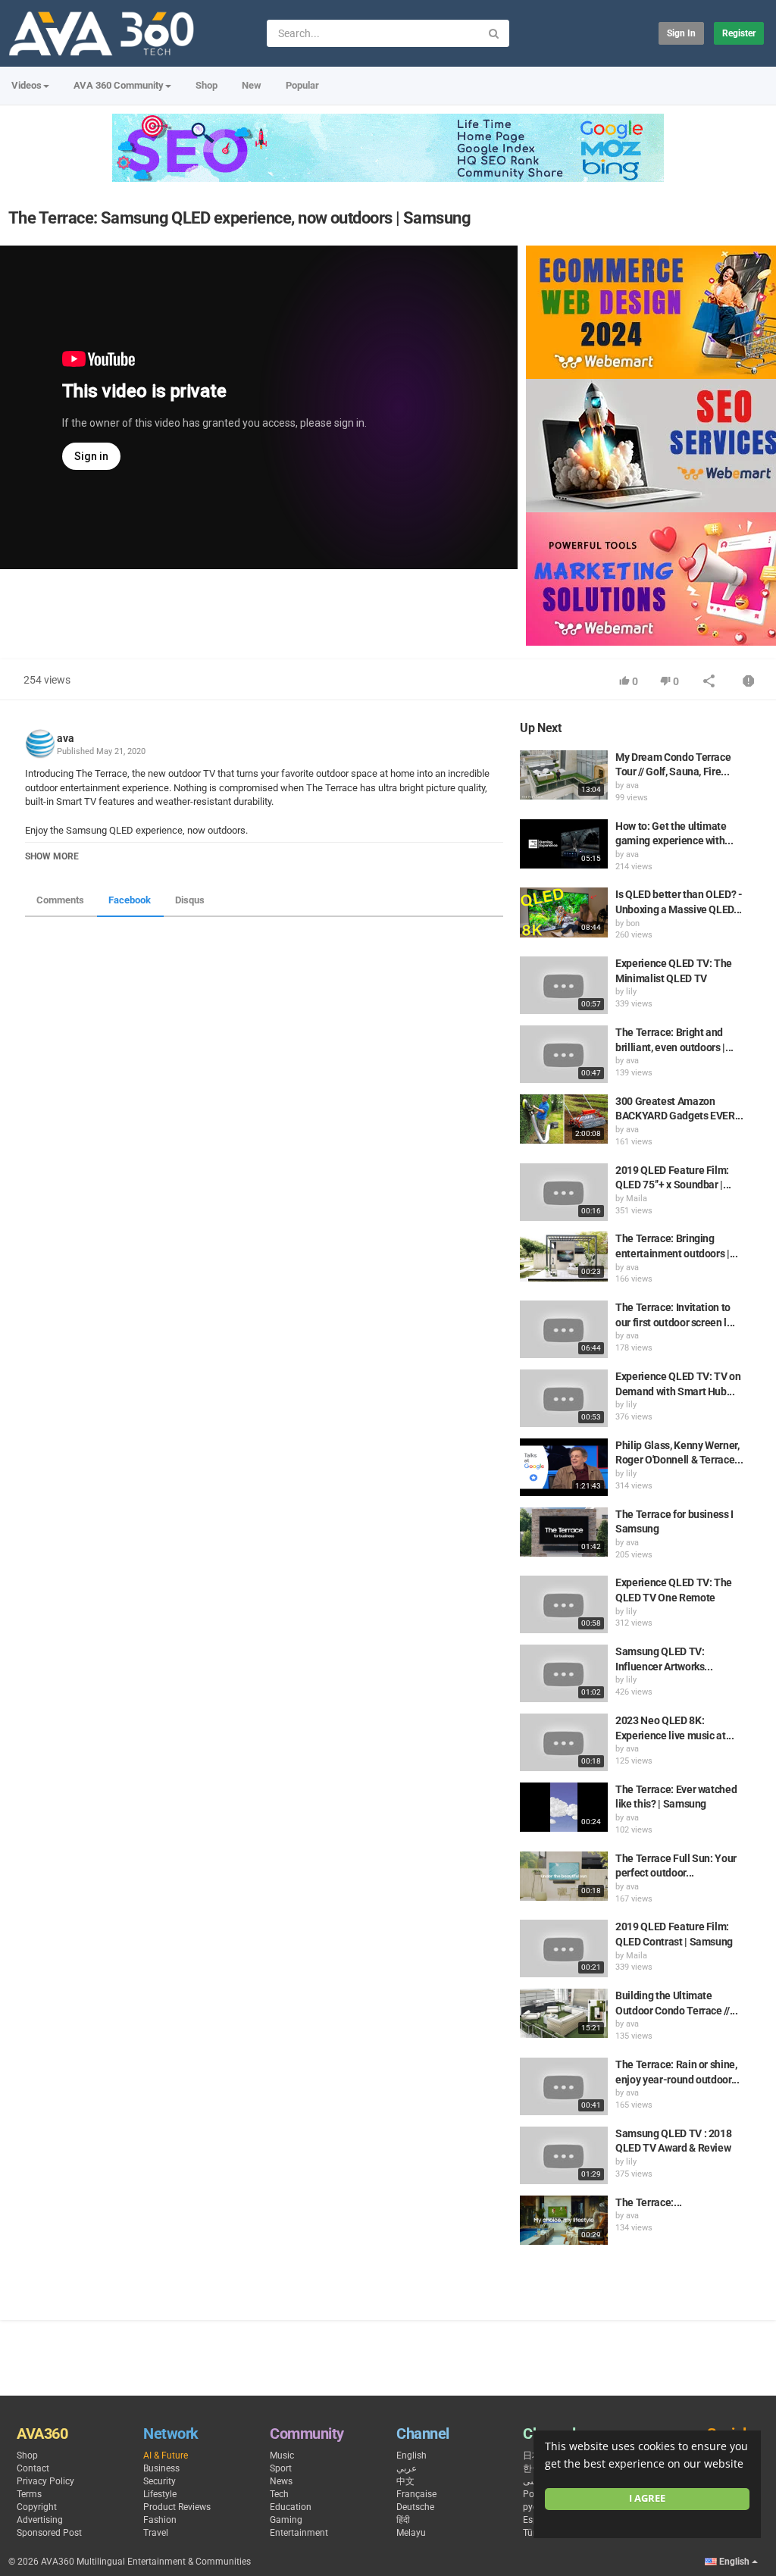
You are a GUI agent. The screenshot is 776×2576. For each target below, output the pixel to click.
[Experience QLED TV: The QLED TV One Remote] (564, 1604)
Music (282, 2455)
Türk (532, 2533)
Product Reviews (177, 2507)
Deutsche (415, 2507)
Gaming (286, 2520)
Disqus (190, 900)
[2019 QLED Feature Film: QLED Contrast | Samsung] (564, 1948)
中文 (405, 2481)
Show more (52, 856)
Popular (302, 85)
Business (161, 2468)
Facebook (130, 900)
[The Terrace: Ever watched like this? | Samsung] (564, 1807)
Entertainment (299, 2533)
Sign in (681, 33)
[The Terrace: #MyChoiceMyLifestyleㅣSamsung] (564, 2220)
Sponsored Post (49, 2533)
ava (66, 738)
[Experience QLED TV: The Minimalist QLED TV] (564, 985)
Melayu (411, 2533)
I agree (647, 2498)
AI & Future (166, 2455)
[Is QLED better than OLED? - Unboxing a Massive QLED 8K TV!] (564, 912)
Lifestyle (160, 2494)
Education (291, 2507)
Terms (29, 2494)
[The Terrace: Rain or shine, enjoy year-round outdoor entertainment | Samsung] (564, 2086)
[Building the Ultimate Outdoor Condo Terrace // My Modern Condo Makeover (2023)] (564, 2013)
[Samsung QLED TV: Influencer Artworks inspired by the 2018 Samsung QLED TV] (564, 1673)
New (252, 85)
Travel (156, 2533)
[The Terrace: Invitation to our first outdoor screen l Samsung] (564, 1329)
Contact (33, 2468)
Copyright (37, 2507)
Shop (207, 85)
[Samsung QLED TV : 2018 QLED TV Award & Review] (564, 2155)
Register (739, 33)
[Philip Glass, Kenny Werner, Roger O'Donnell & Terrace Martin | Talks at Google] (564, 1467)
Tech (279, 2494)
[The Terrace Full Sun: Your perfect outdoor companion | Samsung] (564, 1876)
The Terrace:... (649, 2202)
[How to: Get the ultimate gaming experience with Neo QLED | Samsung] (564, 844)
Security (160, 2481)
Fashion (160, 2520)
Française (416, 2494)
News (281, 2481)
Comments (60, 900)
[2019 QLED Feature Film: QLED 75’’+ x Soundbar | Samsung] (564, 1192)
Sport (281, 2468)
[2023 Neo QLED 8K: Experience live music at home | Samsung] (564, 1742)
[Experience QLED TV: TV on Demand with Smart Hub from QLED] (564, 1398)
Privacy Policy (45, 2481)
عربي (407, 2468)
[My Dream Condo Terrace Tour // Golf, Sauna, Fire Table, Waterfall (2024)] (564, 775)
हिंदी (403, 2520)
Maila (637, 1199)
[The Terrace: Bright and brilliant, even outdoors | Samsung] (564, 1054)
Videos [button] (27, 85)
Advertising (40, 2520)
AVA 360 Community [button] (119, 85)
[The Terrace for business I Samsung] (564, 1532)
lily (631, 992)
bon (633, 923)
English (411, 2455)
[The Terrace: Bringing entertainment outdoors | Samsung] (564, 1256)
